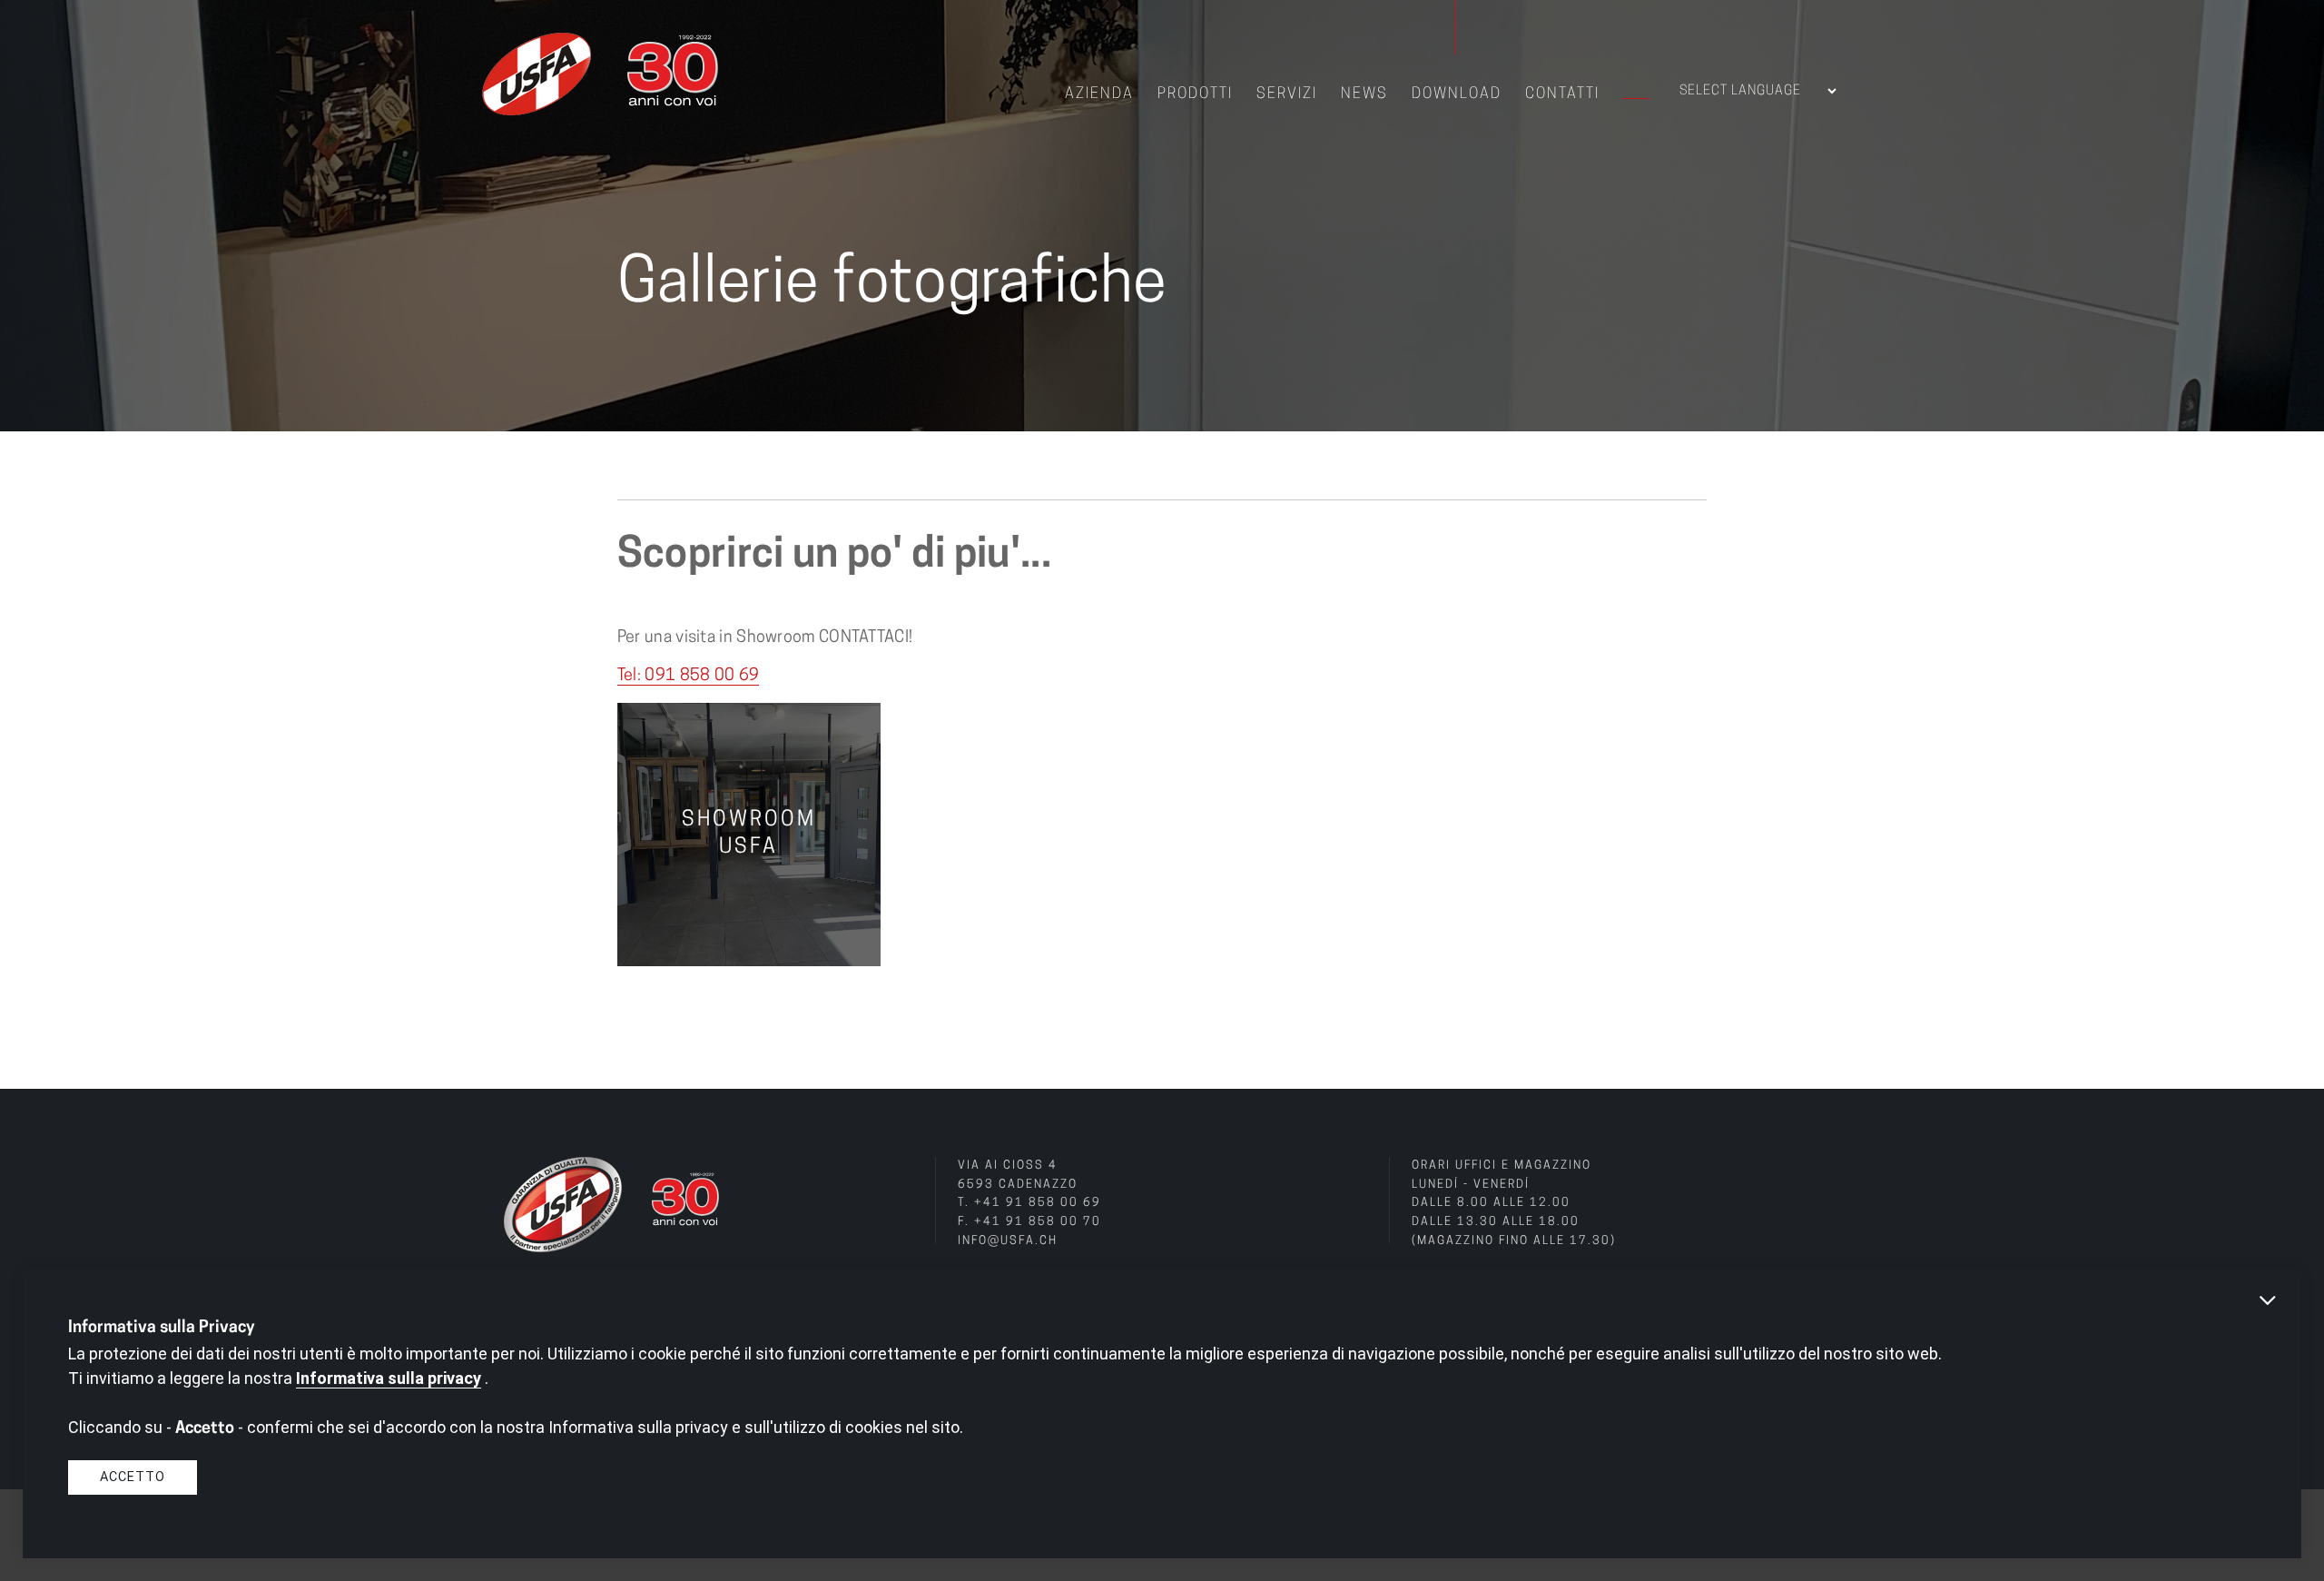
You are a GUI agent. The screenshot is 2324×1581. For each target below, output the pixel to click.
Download (1457, 94)
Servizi (1287, 94)
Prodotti (1195, 94)
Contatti (1562, 94)
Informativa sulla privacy (389, 1378)
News (1364, 94)
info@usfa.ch (1008, 1241)
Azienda (1099, 94)
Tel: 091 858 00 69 (688, 677)
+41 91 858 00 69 (1038, 1203)
